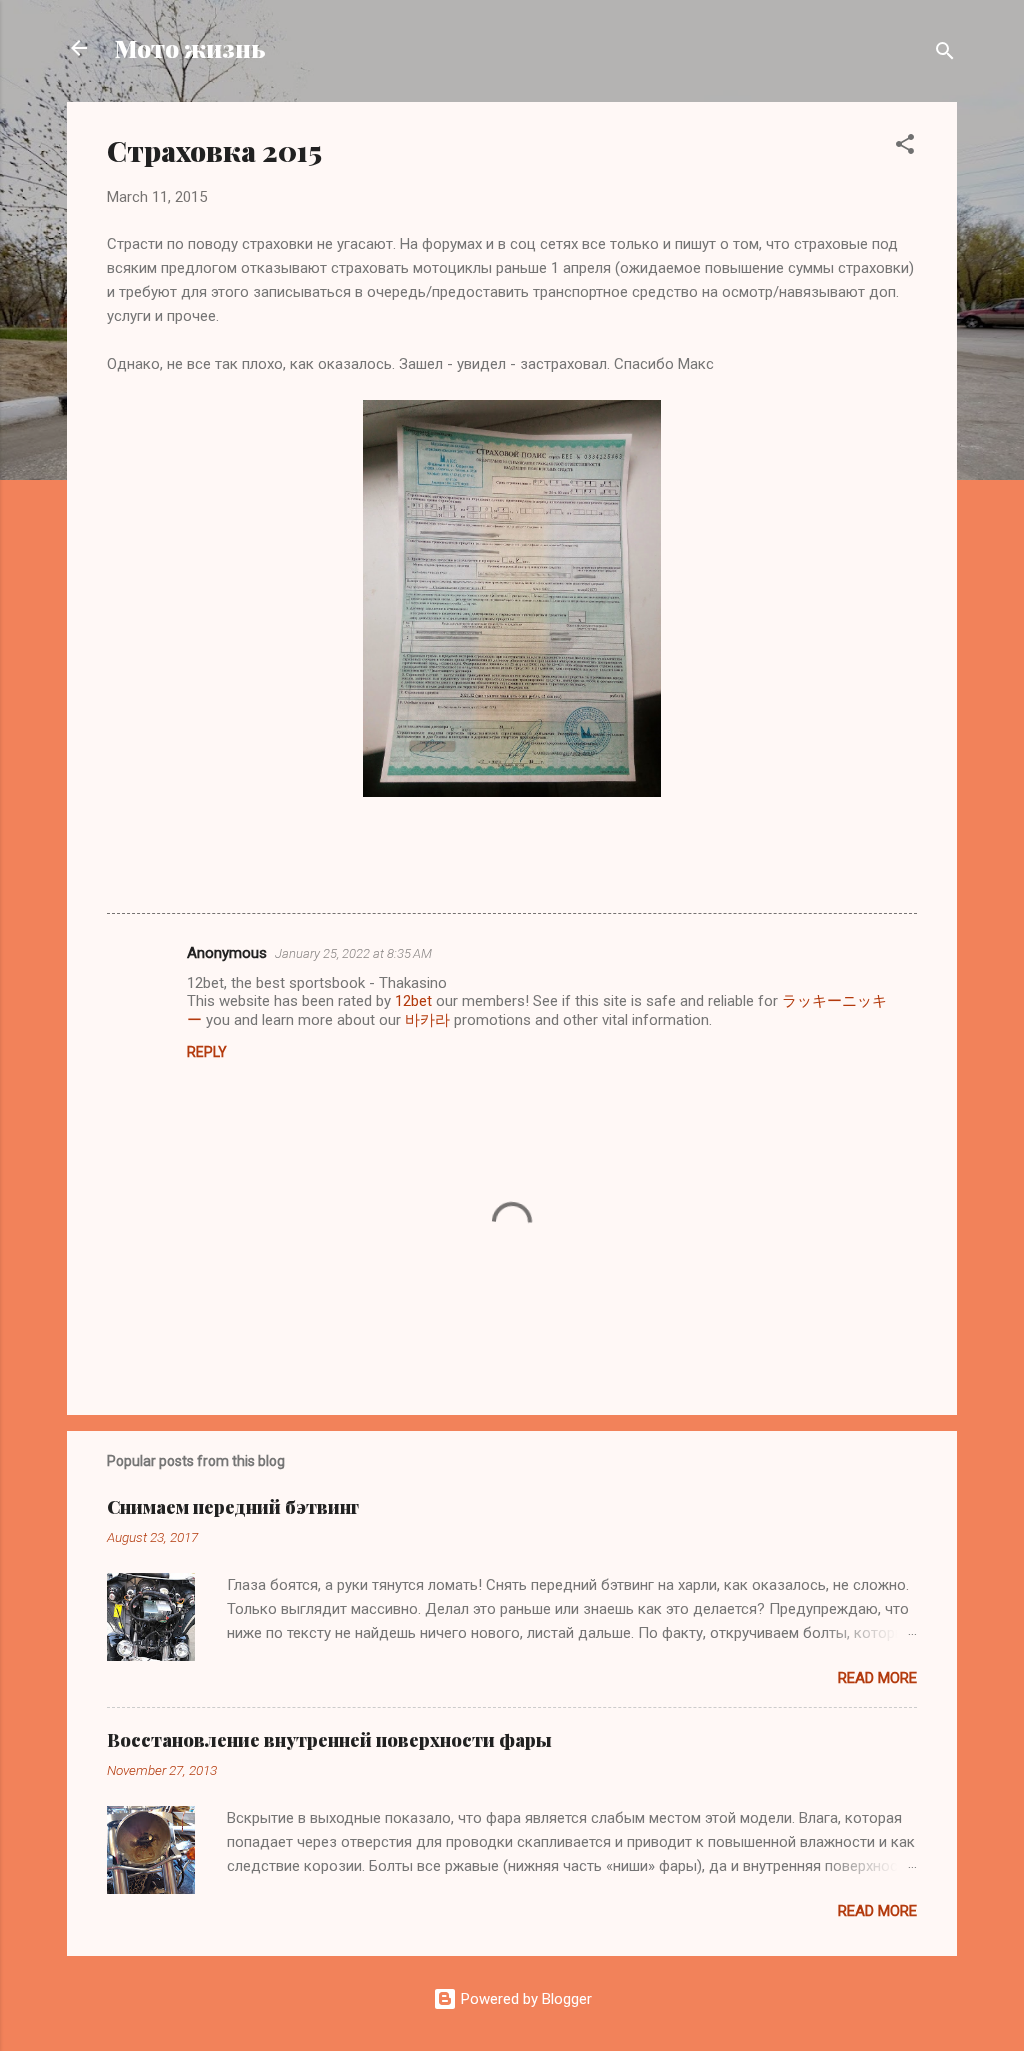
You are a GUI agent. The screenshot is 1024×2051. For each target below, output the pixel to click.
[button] (905, 147)
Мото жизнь (190, 48)
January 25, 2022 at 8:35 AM (353, 953)
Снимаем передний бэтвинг (233, 1507)
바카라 (427, 1020)
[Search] (945, 54)
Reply (207, 1052)
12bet (413, 1001)
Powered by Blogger (524, 1999)
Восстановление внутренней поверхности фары (329, 1740)
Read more (877, 1678)
